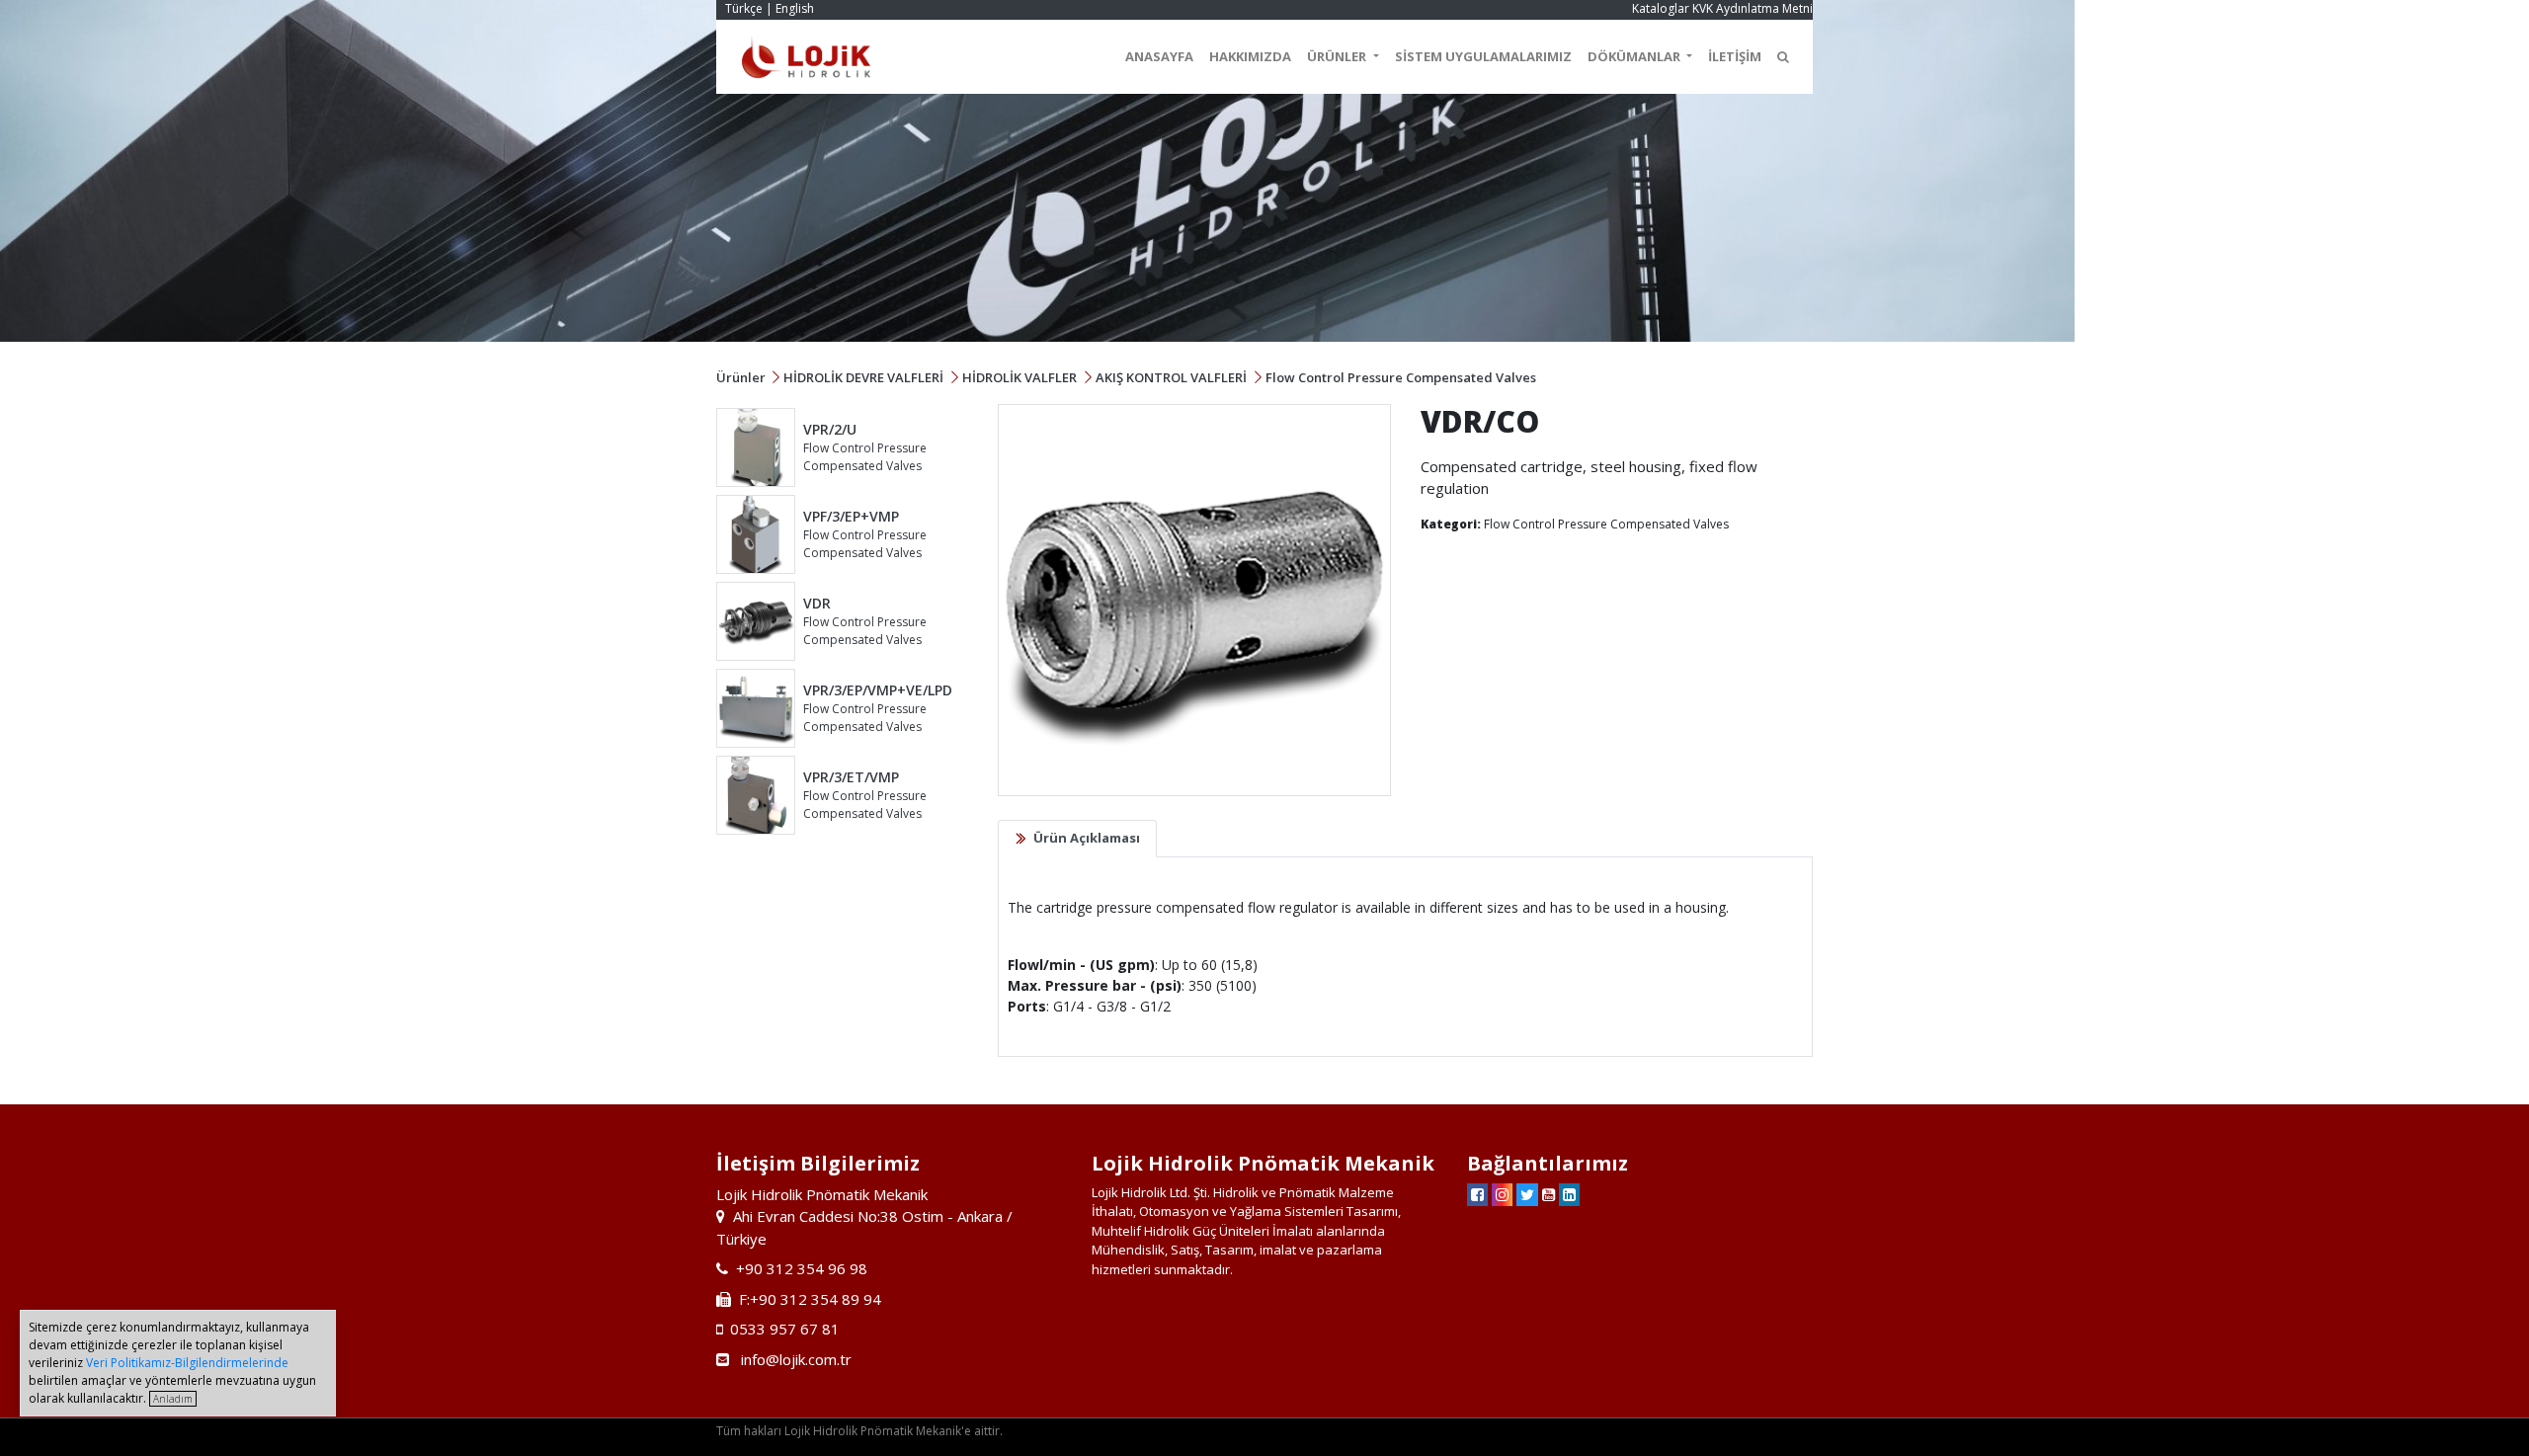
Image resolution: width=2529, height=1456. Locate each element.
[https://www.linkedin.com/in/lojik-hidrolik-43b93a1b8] (1569, 1194)
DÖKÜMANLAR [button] (1635, 56)
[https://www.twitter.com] (1527, 1194)
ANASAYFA (1159, 56)
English (795, 8)
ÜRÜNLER (1338, 56)
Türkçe (744, 8)
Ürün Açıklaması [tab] (1087, 838)
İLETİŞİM (1735, 56)
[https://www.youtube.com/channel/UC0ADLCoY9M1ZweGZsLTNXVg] (1549, 1194)
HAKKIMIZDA (1250, 56)
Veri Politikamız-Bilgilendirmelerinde (187, 1363)
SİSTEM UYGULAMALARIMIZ (1483, 56)
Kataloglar (1661, 8)
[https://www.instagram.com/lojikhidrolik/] (1502, 1194)
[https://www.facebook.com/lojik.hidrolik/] (1477, 1194)
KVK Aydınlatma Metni (1753, 8)
